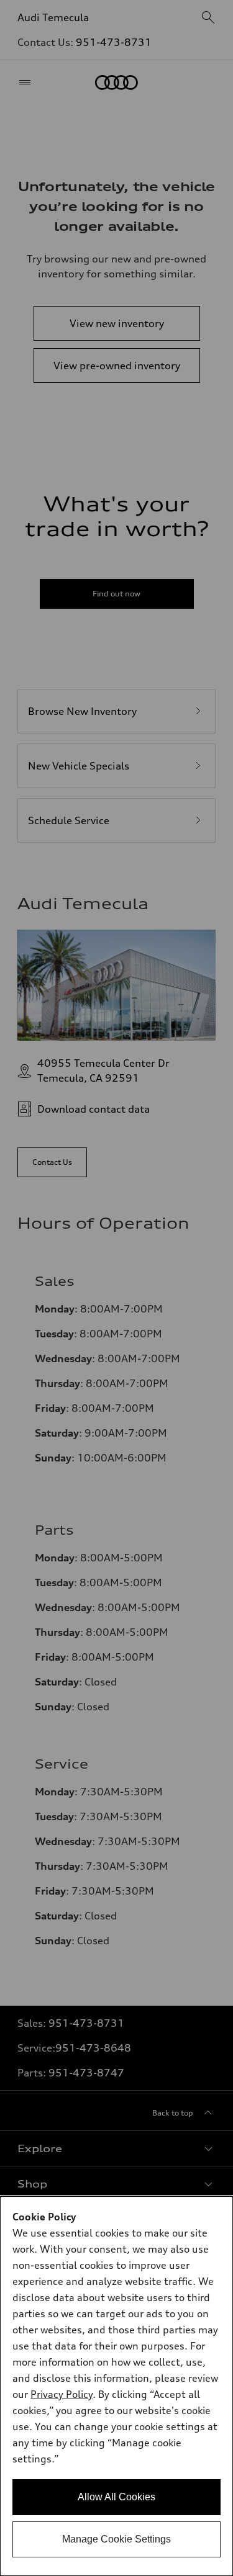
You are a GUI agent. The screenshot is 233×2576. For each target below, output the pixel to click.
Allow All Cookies (116, 2497)
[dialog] (116, 2386)
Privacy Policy (62, 2394)
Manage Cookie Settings (116, 2539)
